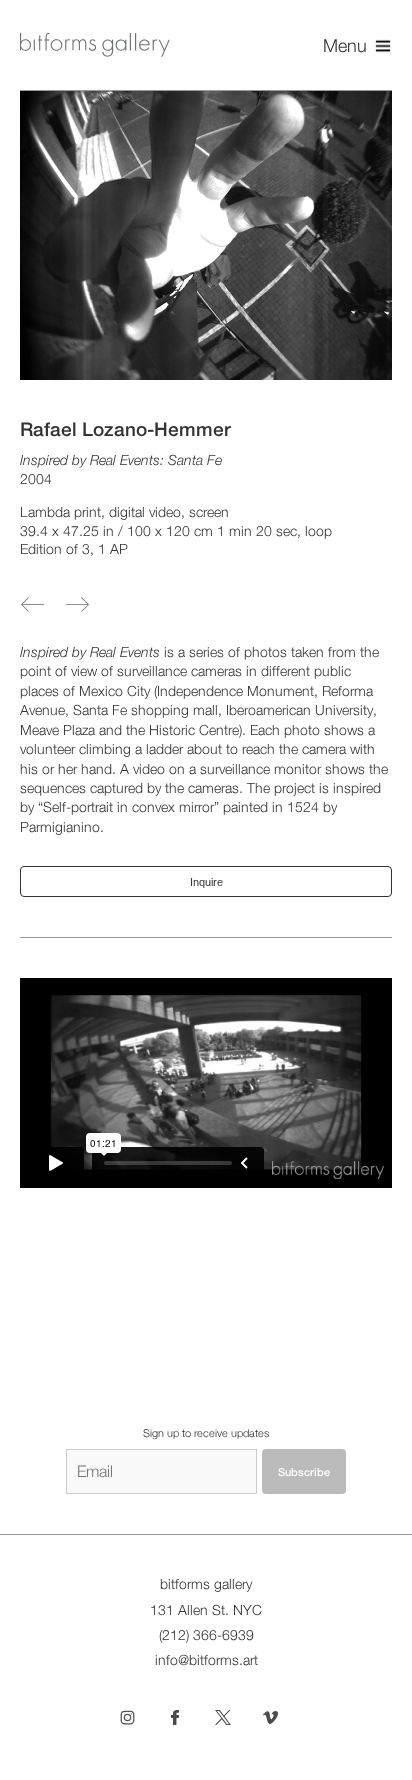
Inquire (206, 882)
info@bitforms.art (206, 1660)
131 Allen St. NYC (206, 1610)
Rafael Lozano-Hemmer (125, 429)
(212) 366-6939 (206, 1635)
